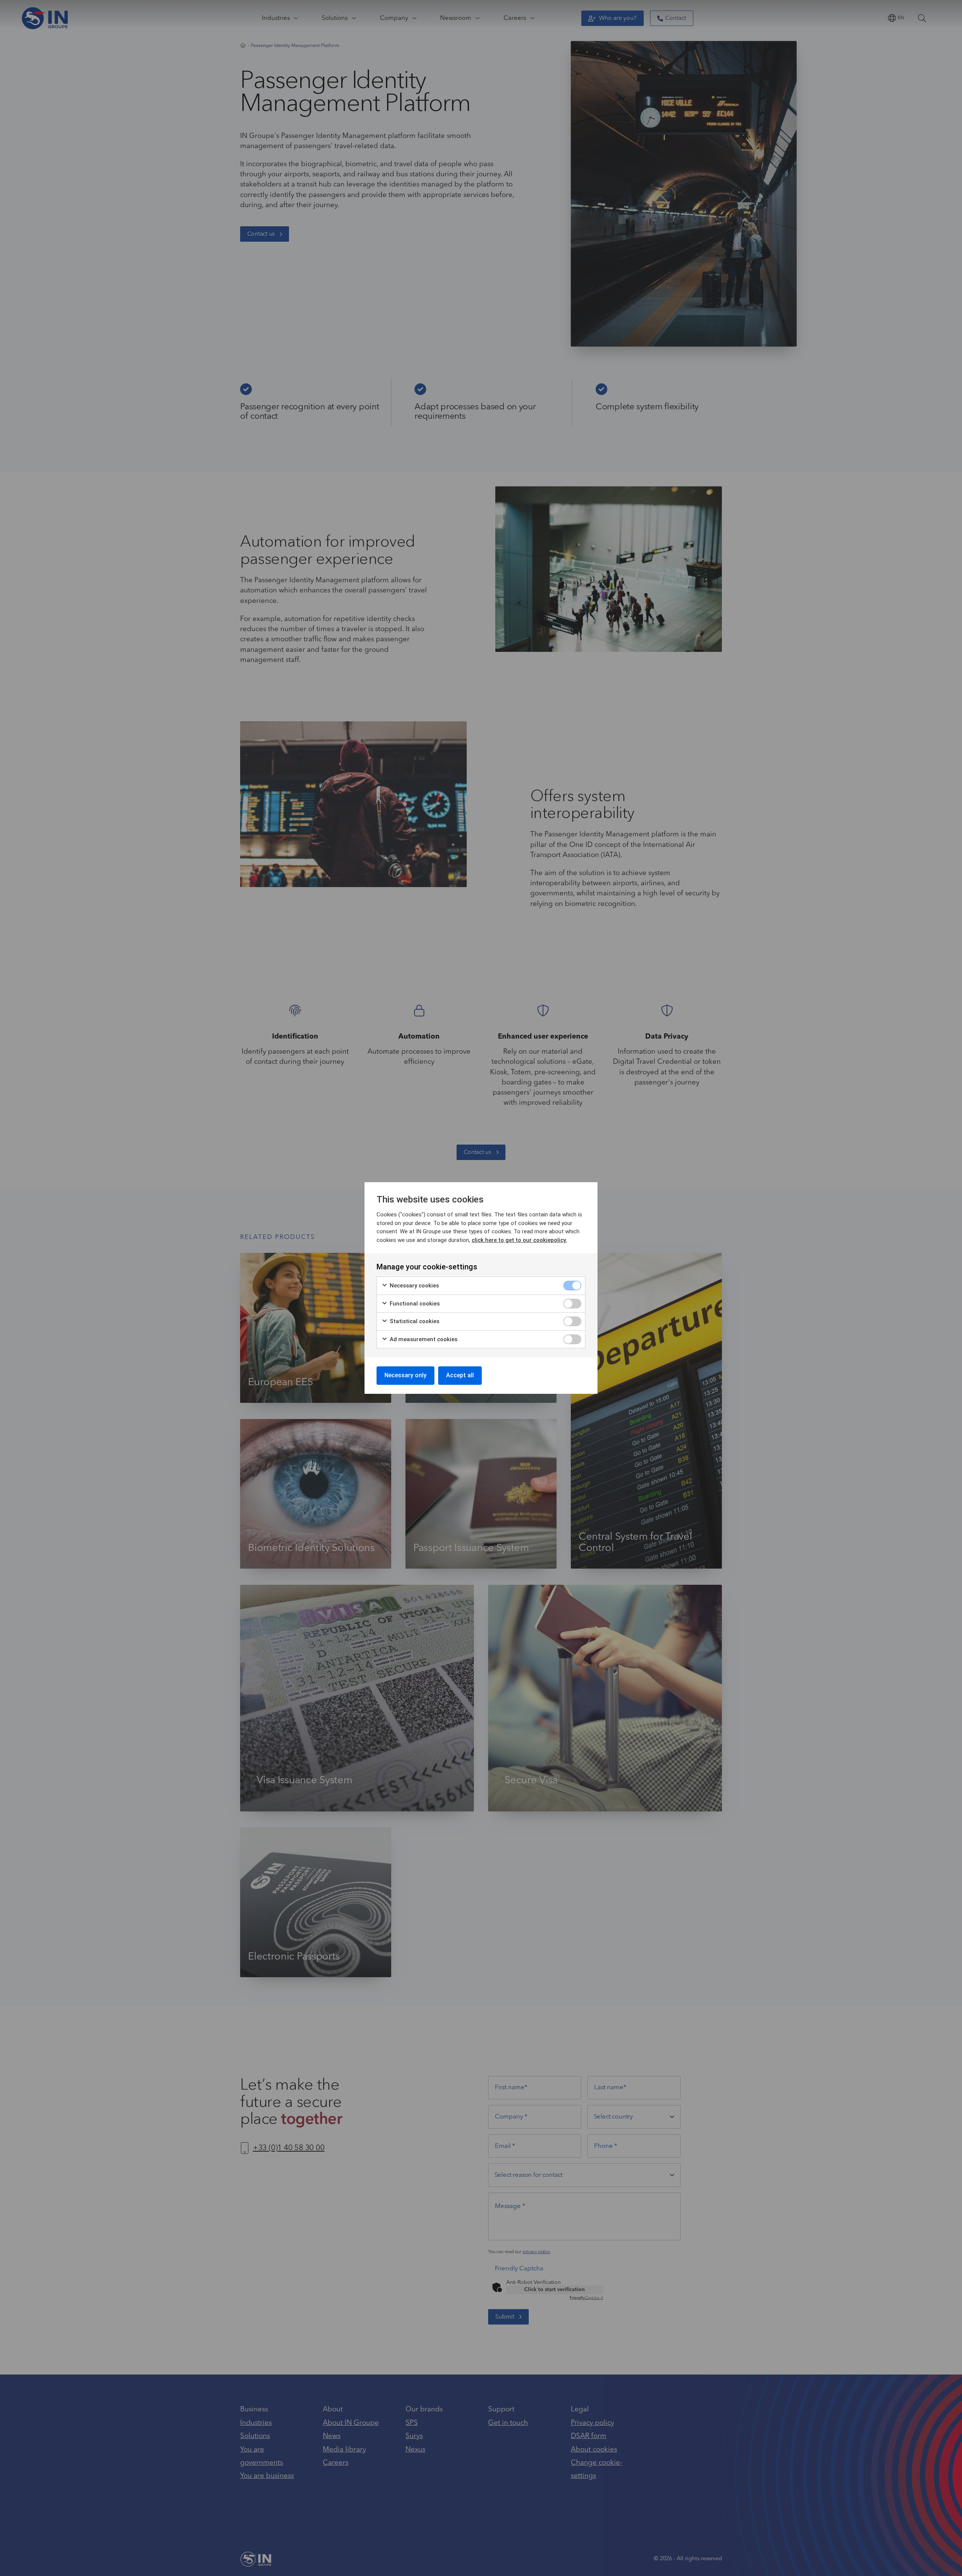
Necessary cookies (414, 1286)
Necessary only (405, 1375)
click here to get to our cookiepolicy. (519, 1240)
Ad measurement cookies (423, 1339)
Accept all (460, 1375)
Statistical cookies (414, 1321)
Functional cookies (414, 1304)
